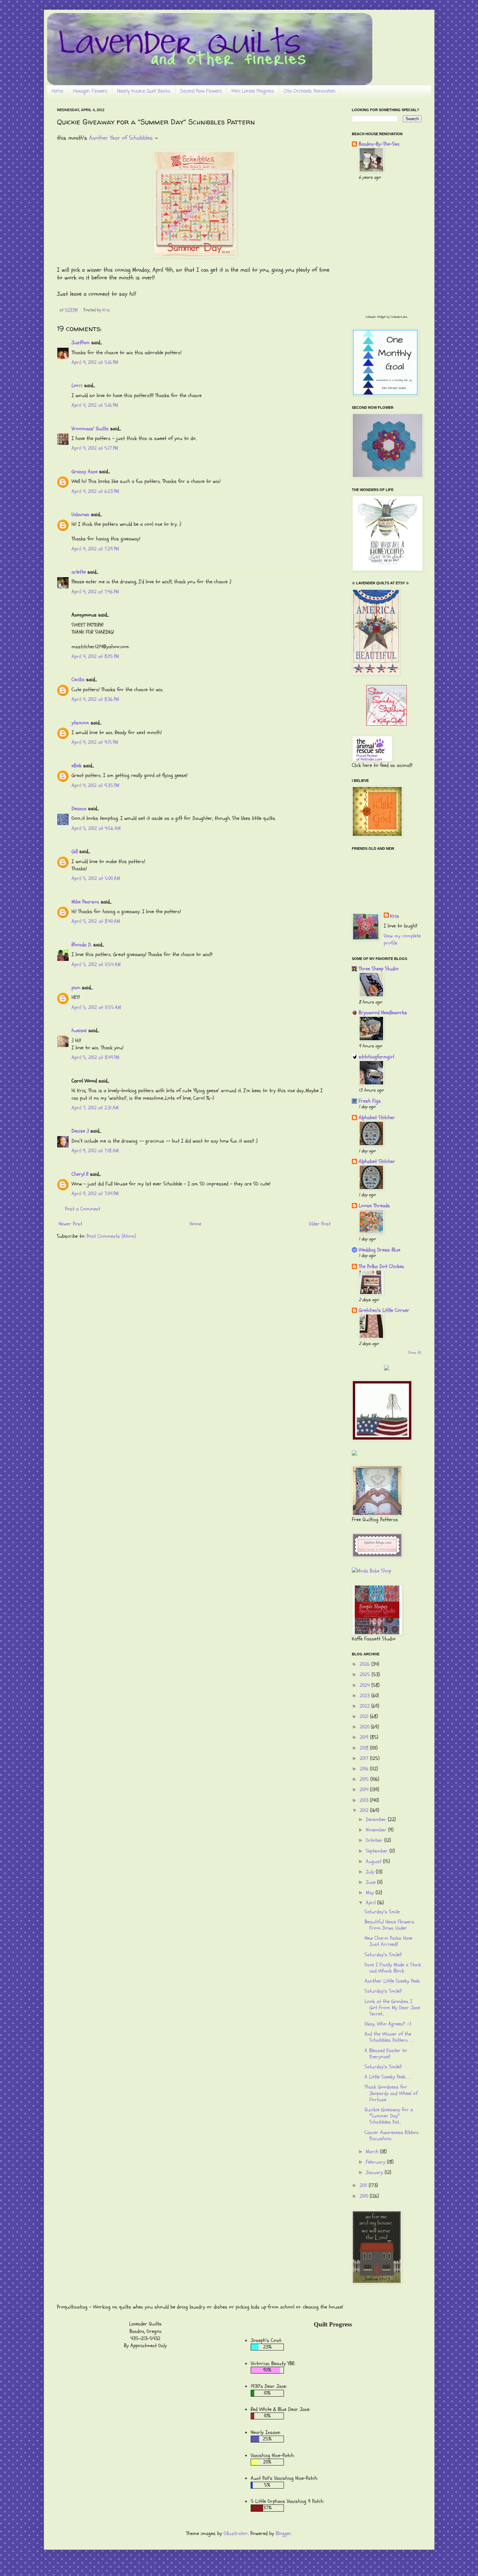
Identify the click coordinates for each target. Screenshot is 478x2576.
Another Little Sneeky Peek (392, 1981)
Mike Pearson (85, 902)
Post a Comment (83, 1209)
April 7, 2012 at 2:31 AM (95, 1108)
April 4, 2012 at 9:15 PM (95, 742)
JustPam (81, 343)
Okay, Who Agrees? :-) (388, 2024)
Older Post (320, 1224)
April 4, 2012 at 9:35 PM (95, 785)
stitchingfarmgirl (376, 1057)
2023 (365, 1696)
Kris (395, 916)
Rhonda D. (82, 945)
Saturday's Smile (382, 1912)
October (375, 1840)
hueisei (79, 1030)
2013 (365, 1800)
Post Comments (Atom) (111, 1236)
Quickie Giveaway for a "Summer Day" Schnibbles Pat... (389, 2116)
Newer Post (70, 1224)
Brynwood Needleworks (383, 1013)
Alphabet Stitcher (377, 1118)
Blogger (284, 2533)
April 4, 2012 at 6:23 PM (95, 491)
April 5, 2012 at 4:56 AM (96, 828)
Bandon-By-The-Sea (379, 144)
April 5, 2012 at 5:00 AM (96, 878)
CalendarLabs (399, 317)
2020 (365, 1727)
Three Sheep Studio (379, 969)
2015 (365, 1779)
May (371, 1893)
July (371, 1872)
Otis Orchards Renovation (310, 91)
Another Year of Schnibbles (121, 138)
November (377, 1830)
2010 (365, 2196)
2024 (365, 1685)
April (372, 1903)
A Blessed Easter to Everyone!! (386, 2054)
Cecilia (78, 680)
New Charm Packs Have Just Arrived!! (388, 1941)
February (376, 2162)
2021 (365, 1716)
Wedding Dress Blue (379, 1250)
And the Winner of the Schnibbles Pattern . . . (390, 2037)
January (375, 2172)
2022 (365, 1706)
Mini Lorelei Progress (253, 91)
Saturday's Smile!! (383, 1955)
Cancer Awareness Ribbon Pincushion (392, 2136)
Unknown (80, 514)
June (372, 1882)
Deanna (79, 809)
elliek (77, 766)
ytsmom (80, 723)
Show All (415, 1353)
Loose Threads (374, 1206)
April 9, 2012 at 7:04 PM (95, 1194)
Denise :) (80, 1131)
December (377, 1819)
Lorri (77, 385)
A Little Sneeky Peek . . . (388, 2077)
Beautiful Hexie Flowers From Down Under (389, 1925)
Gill (75, 851)
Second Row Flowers (201, 91)
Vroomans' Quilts (90, 429)
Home (57, 91)
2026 (365, 1664)
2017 (365, 1758)
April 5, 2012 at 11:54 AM (96, 964)
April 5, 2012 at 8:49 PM (95, 1057)
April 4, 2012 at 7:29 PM (95, 549)
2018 (365, 1748)
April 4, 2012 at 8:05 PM (95, 656)
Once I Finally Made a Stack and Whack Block (393, 1968)
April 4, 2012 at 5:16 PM (95, 362)
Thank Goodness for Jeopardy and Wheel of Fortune (391, 2093)
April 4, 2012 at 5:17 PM (95, 448)
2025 (366, 1675)
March (373, 2152)
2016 (365, 1769)
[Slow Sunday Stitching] (386, 724)
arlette (79, 572)
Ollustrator (236, 2533)
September (378, 1851)
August (374, 1861)
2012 (365, 1810)
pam (76, 988)
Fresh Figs (370, 1101)
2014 (365, 1790)
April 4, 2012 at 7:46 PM (95, 592)
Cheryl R (80, 1174)
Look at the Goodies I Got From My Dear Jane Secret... (392, 2008)
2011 (364, 2185)
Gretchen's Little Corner (384, 1310)
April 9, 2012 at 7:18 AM (95, 1151)
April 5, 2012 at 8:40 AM (96, 921)
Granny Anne (85, 472)
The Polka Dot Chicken (381, 1266)
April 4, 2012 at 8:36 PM (95, 699)
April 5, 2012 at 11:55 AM (96, 1007)
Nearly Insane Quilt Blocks (144, 91)
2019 (365, 1737)
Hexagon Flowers (90, 91)
